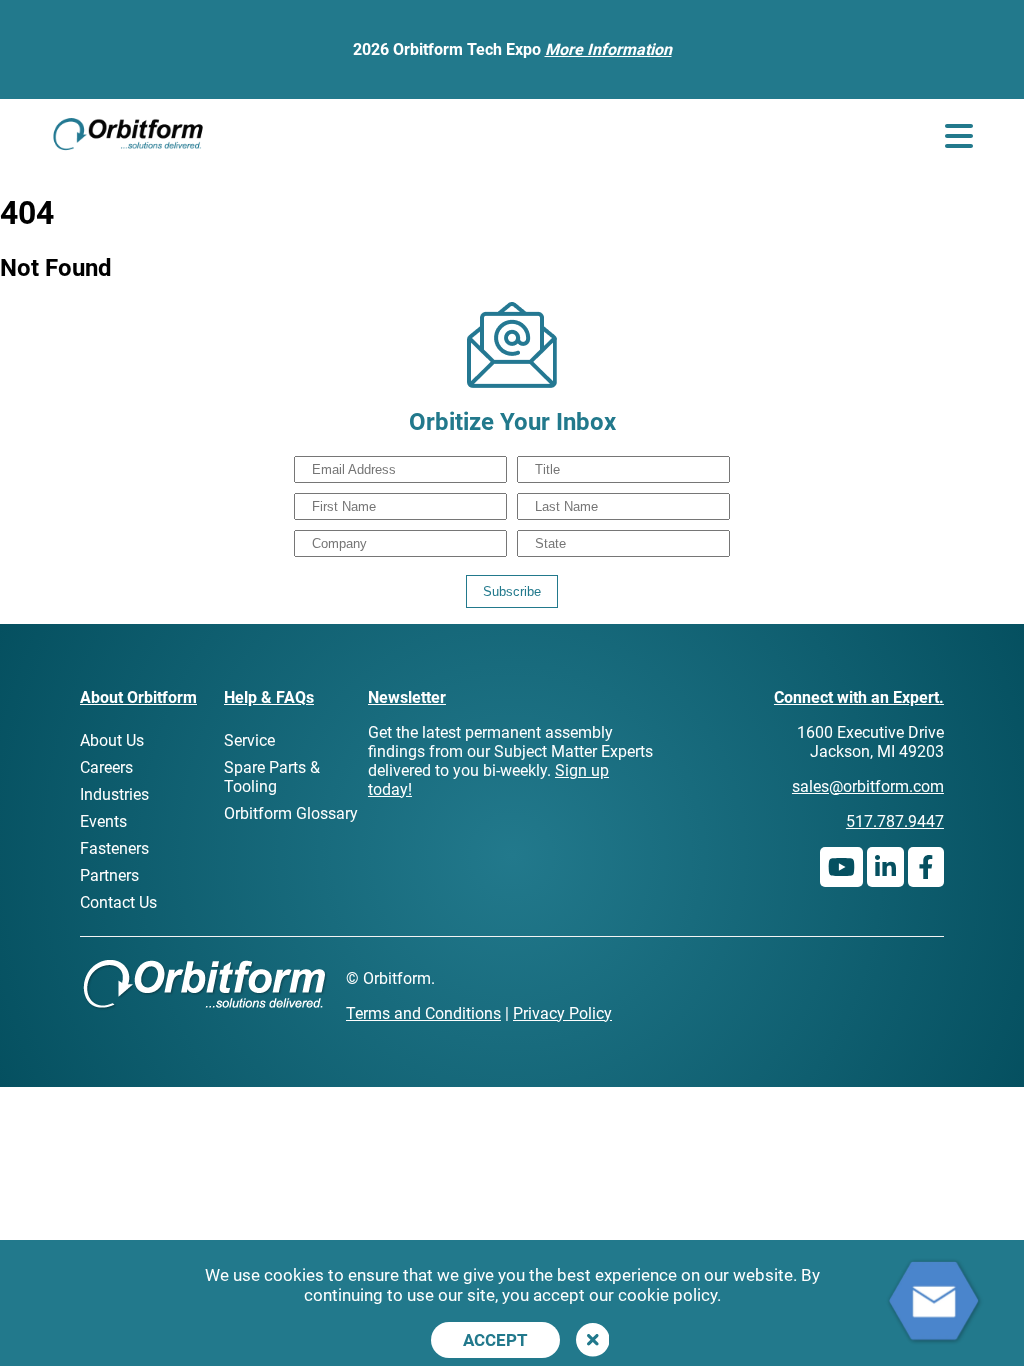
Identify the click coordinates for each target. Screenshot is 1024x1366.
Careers (106, 767)
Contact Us (118, 902)
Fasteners (114, 848)
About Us (112, 740)
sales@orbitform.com (868, 786)
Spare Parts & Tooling (272, 777)
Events (103, 821)
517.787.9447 (895, 821)
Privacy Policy (562, 1013)
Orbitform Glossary (291, 813)
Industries (114, 794)
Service (249, 740)
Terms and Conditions (423, 1013)
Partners (109, 875)
